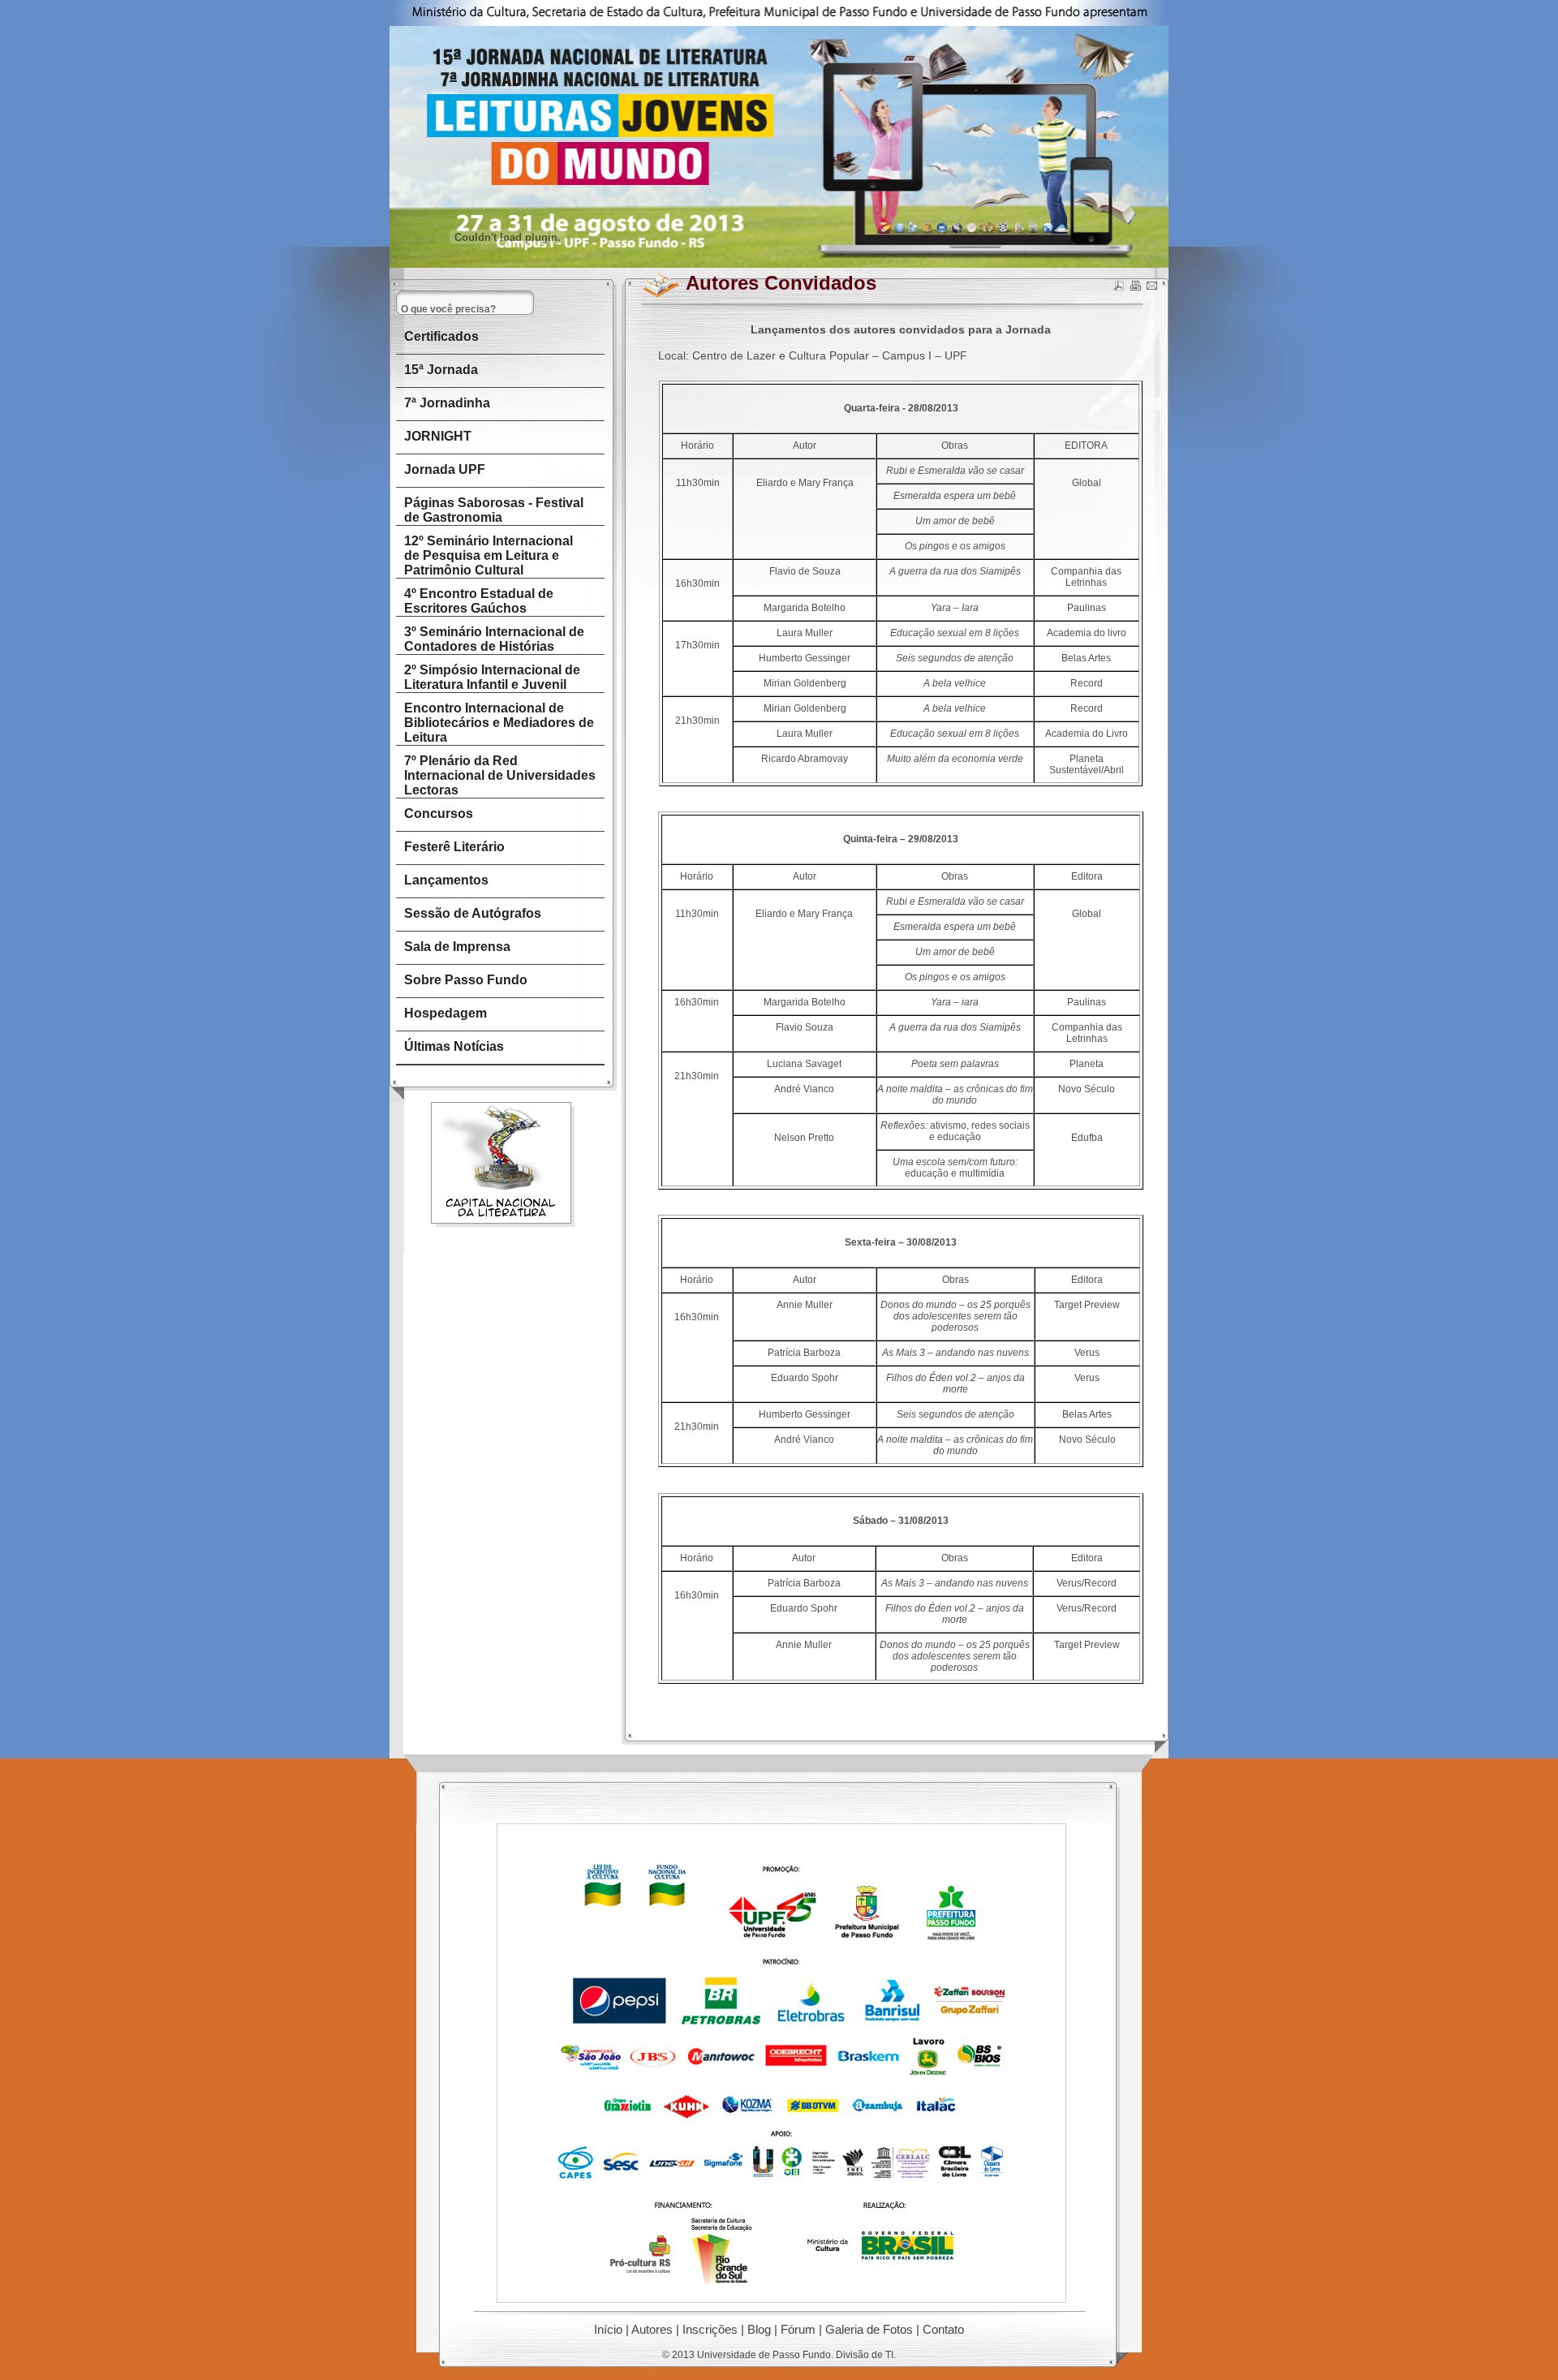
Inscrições (710, 2329)
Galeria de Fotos (869, 2329)
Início (608, 2329)
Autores (652, 2329)
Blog (759, 2329)
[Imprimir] (1135, 288)
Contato (943, 2329)
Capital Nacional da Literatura (503, 1165)
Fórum (798, 2329)
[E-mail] (1151, 288)
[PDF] (1119, 288)
